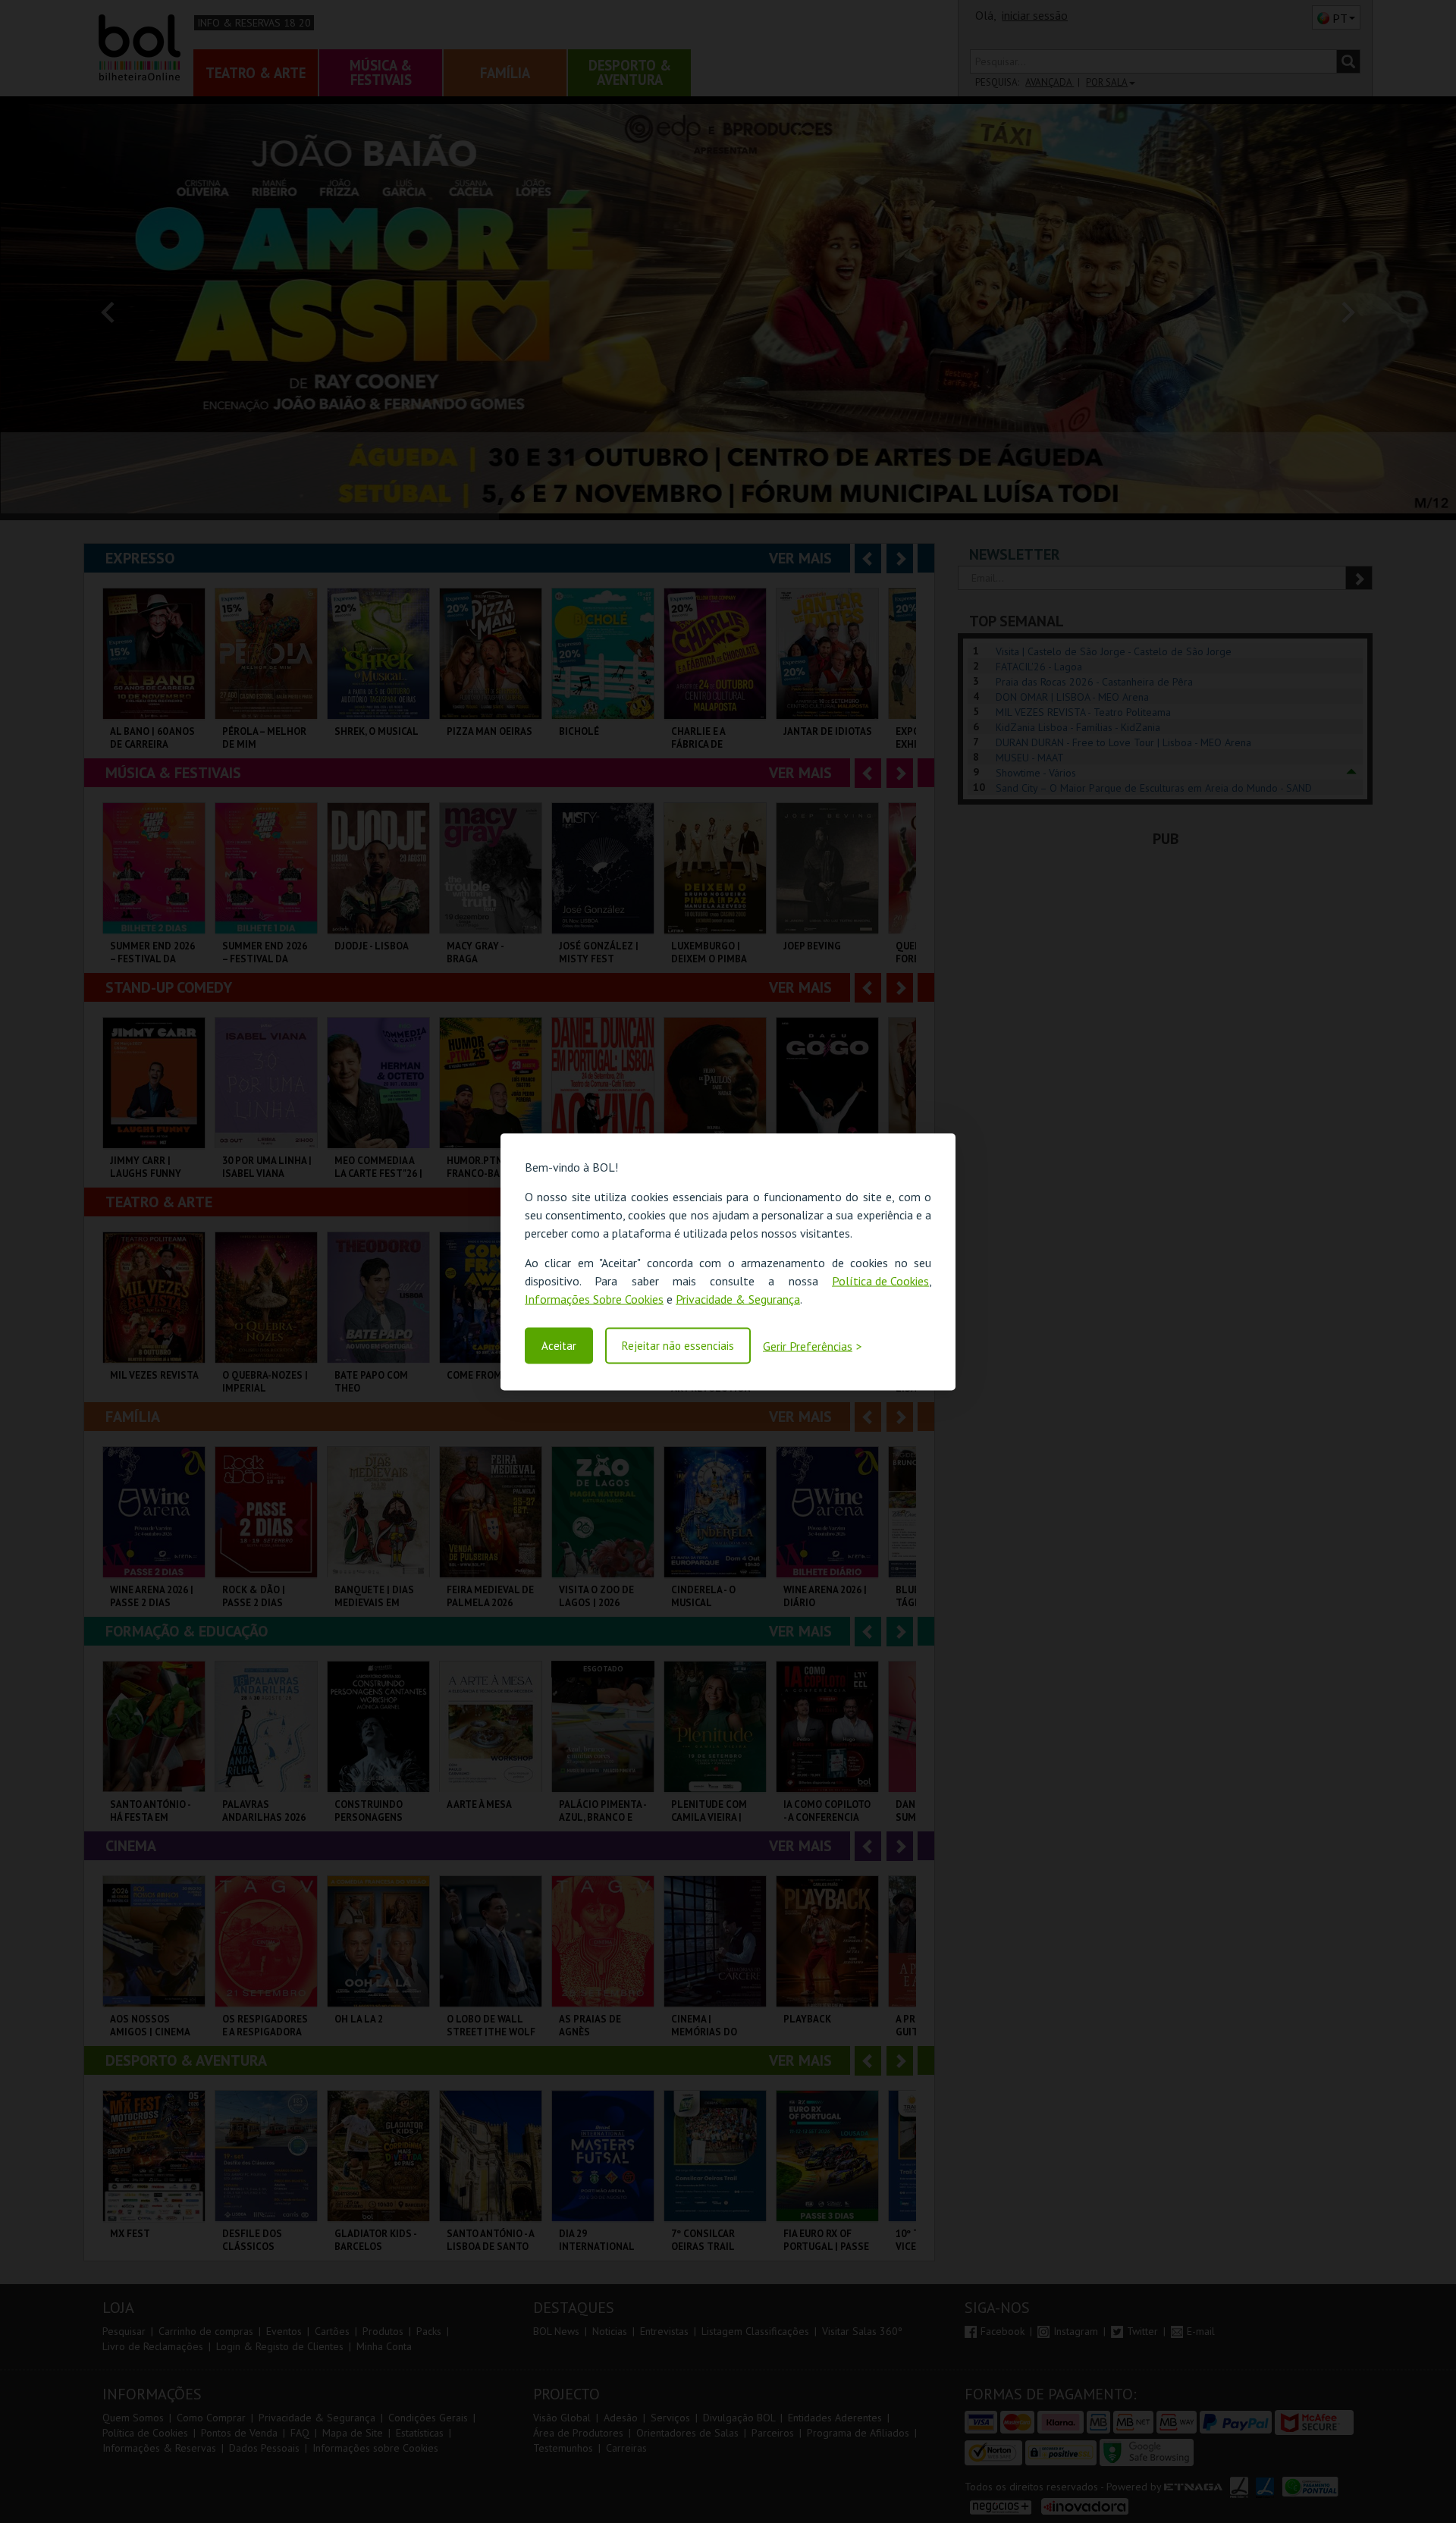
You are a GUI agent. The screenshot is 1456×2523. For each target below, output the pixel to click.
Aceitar (559, 1346)
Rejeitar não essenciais (678, 1346)
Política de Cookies (880, 1280)
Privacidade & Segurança (738, 1298)
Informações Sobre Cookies (594, 1298)
